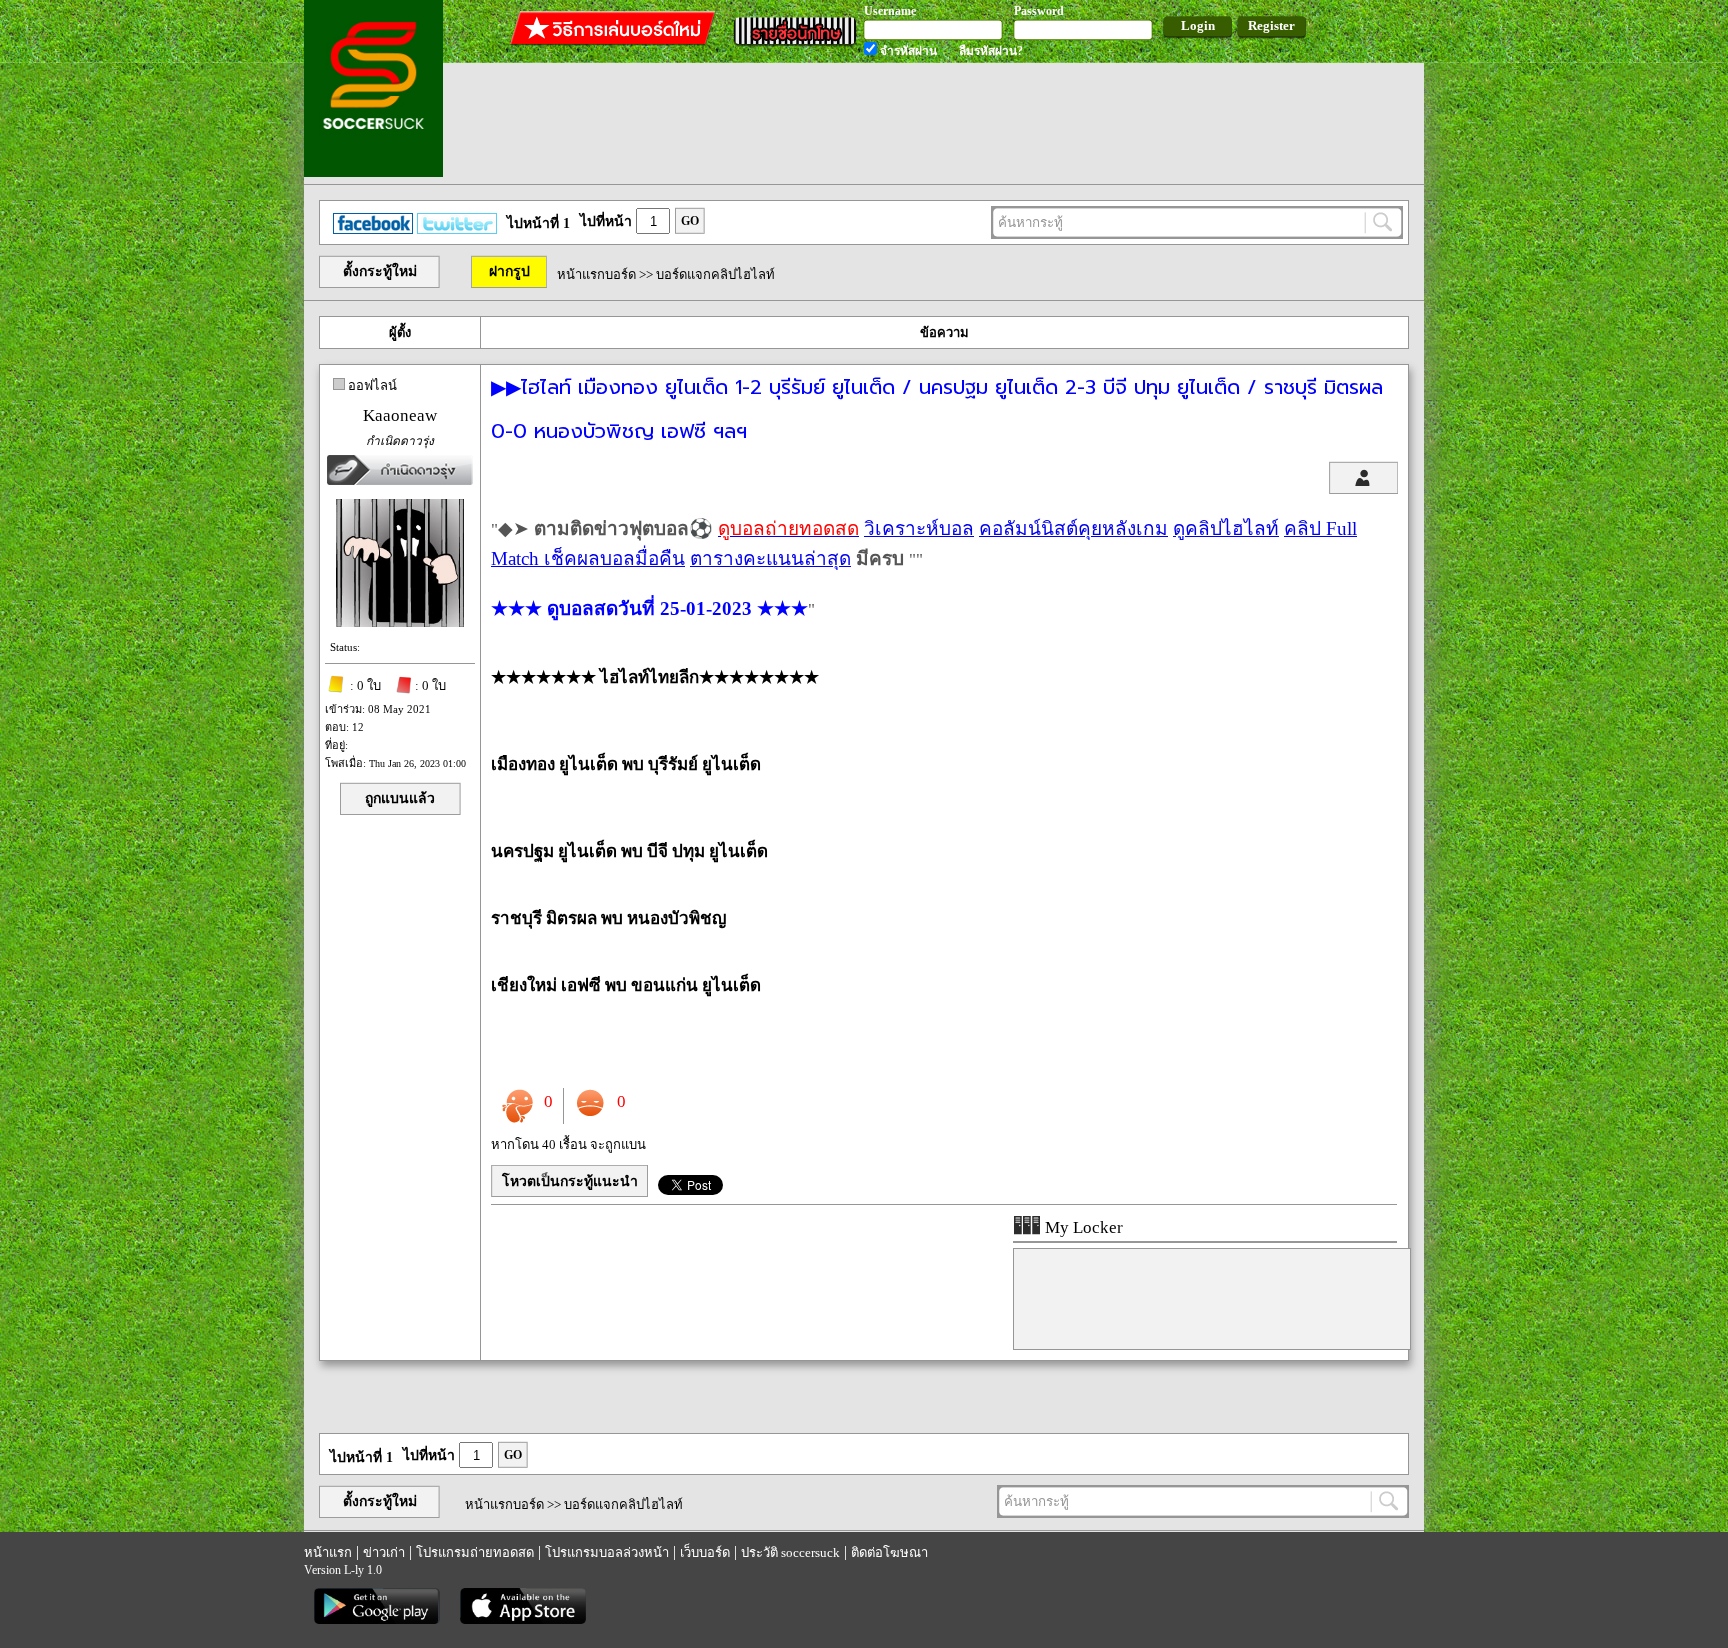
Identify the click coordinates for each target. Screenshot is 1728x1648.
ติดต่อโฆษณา (889, 1552)
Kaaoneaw (400, 415)
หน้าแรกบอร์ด (596, 274)
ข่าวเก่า (384, 1552)
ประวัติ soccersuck (790, 1552)
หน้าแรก (328, 1552)
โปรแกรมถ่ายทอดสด (475, 1552)
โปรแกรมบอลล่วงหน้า (607, 1552)
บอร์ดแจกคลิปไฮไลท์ (715, 274)
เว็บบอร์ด (705, 1552)
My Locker (1082, 1227)
